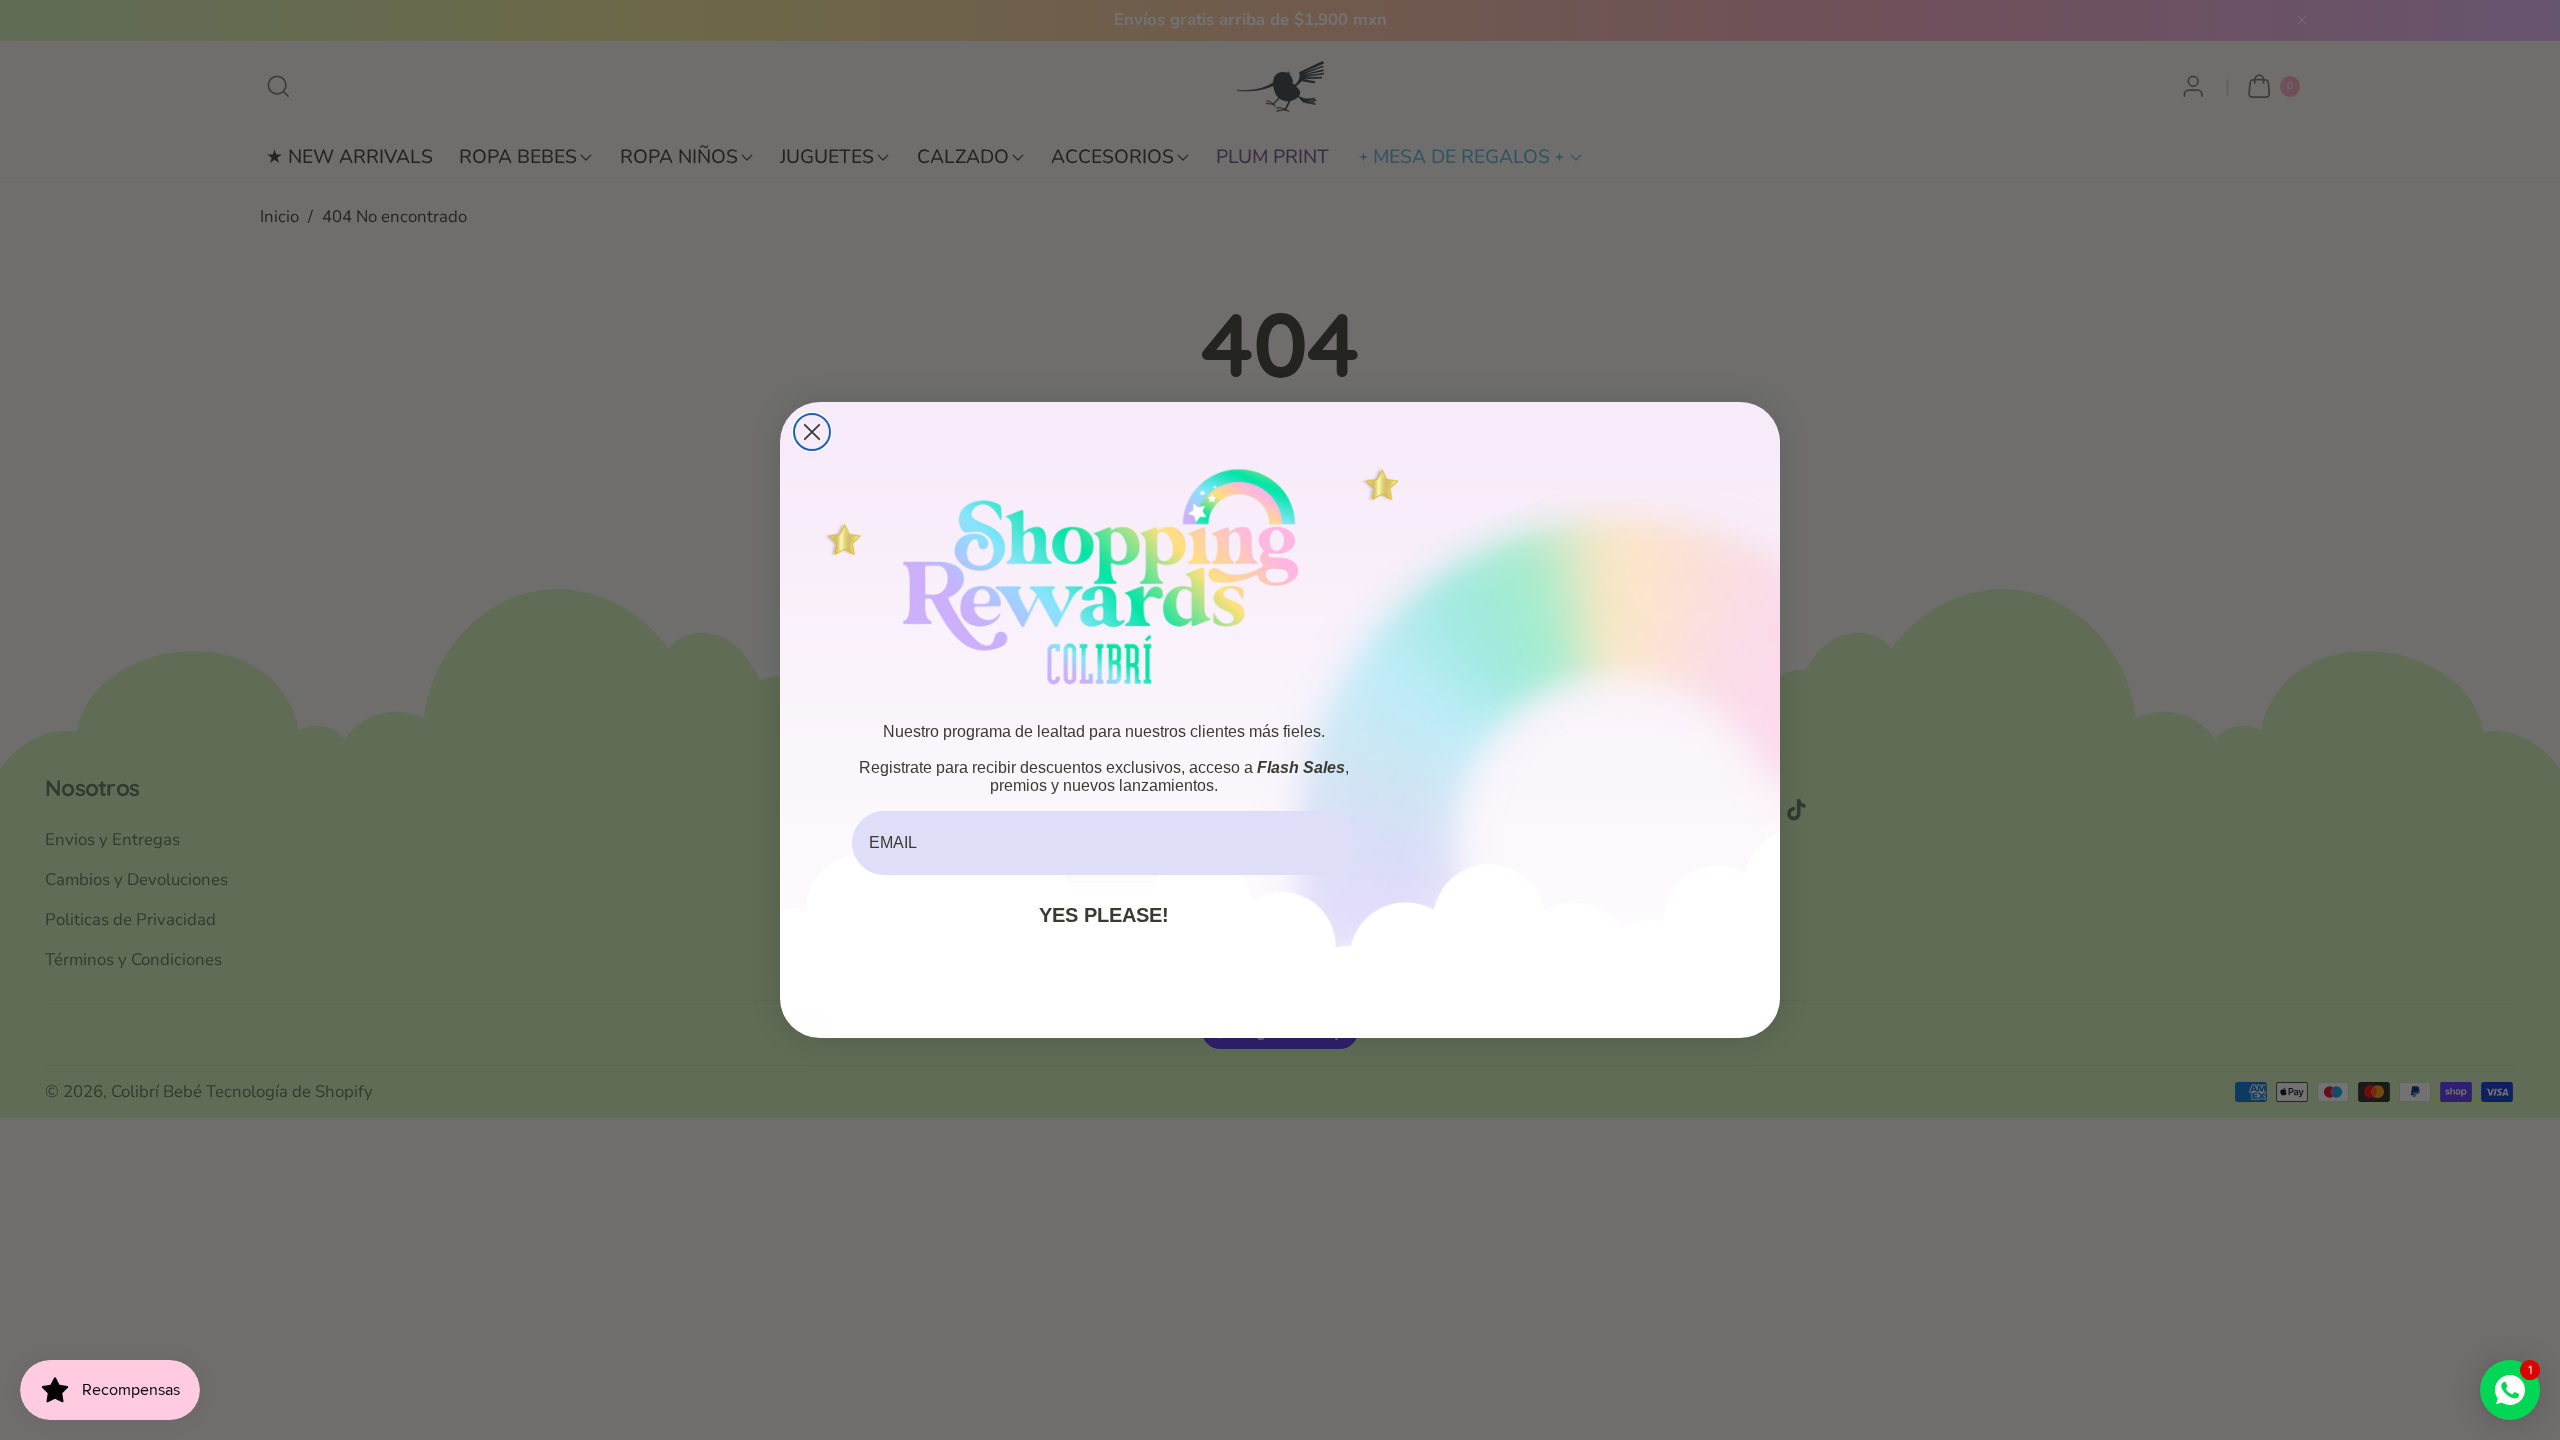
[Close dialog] (812, 432)
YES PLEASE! (1104, 915)
